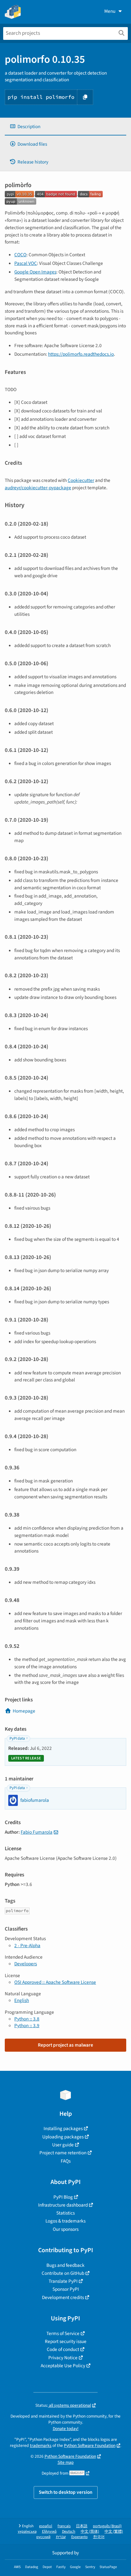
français (64, 2526)
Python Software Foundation (90, 2445)
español (46, 2526)
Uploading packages (63, 2137)
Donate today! (66, 2429)
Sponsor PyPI (66, 2289)
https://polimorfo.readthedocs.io (81, 354)
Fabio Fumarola (37, 1832)
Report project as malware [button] (65, 2045)
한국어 (99, 2537)
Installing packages (63, 2128)
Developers (26, 1964)
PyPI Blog (63, 2197)
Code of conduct (63, 2349)
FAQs (66, 2161)
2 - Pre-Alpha (27, 1946)
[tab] (65, 127)
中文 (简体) (90, 2532)
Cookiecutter (81, 480)
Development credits (63, 2297)
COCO (20, 255)
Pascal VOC (26, 263)
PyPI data (17, 1739)
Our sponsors (66, 2229)
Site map (66, 2462)
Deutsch (69, 2532)
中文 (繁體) (114, 2532)
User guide (63, 2145)
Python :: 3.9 (27, 2026)
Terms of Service (63, 2333)
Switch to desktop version (66, 2492)
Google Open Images (35, 272)
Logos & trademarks (65, 2221)
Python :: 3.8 (27, 2019)
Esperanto (79, 2537)
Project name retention (63, 2153)
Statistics (65, 2213)
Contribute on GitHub (63, 2273)
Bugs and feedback (65, 2265)
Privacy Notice (63, 2358)
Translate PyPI (63, 2281)
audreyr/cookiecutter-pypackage (38, 488)
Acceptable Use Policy (63, 2366)
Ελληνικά (49, 2532)
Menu (110, 11)
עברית (61, 2537)
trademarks (41, 2445)
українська (27, 2532)
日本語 (82, 2526)
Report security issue (66, 2341)
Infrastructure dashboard (63, 2205)
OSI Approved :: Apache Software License (55, 1982)
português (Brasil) (107, 2526)
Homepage (24, 1711)
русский (43, 2537)
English (22, 2000)
